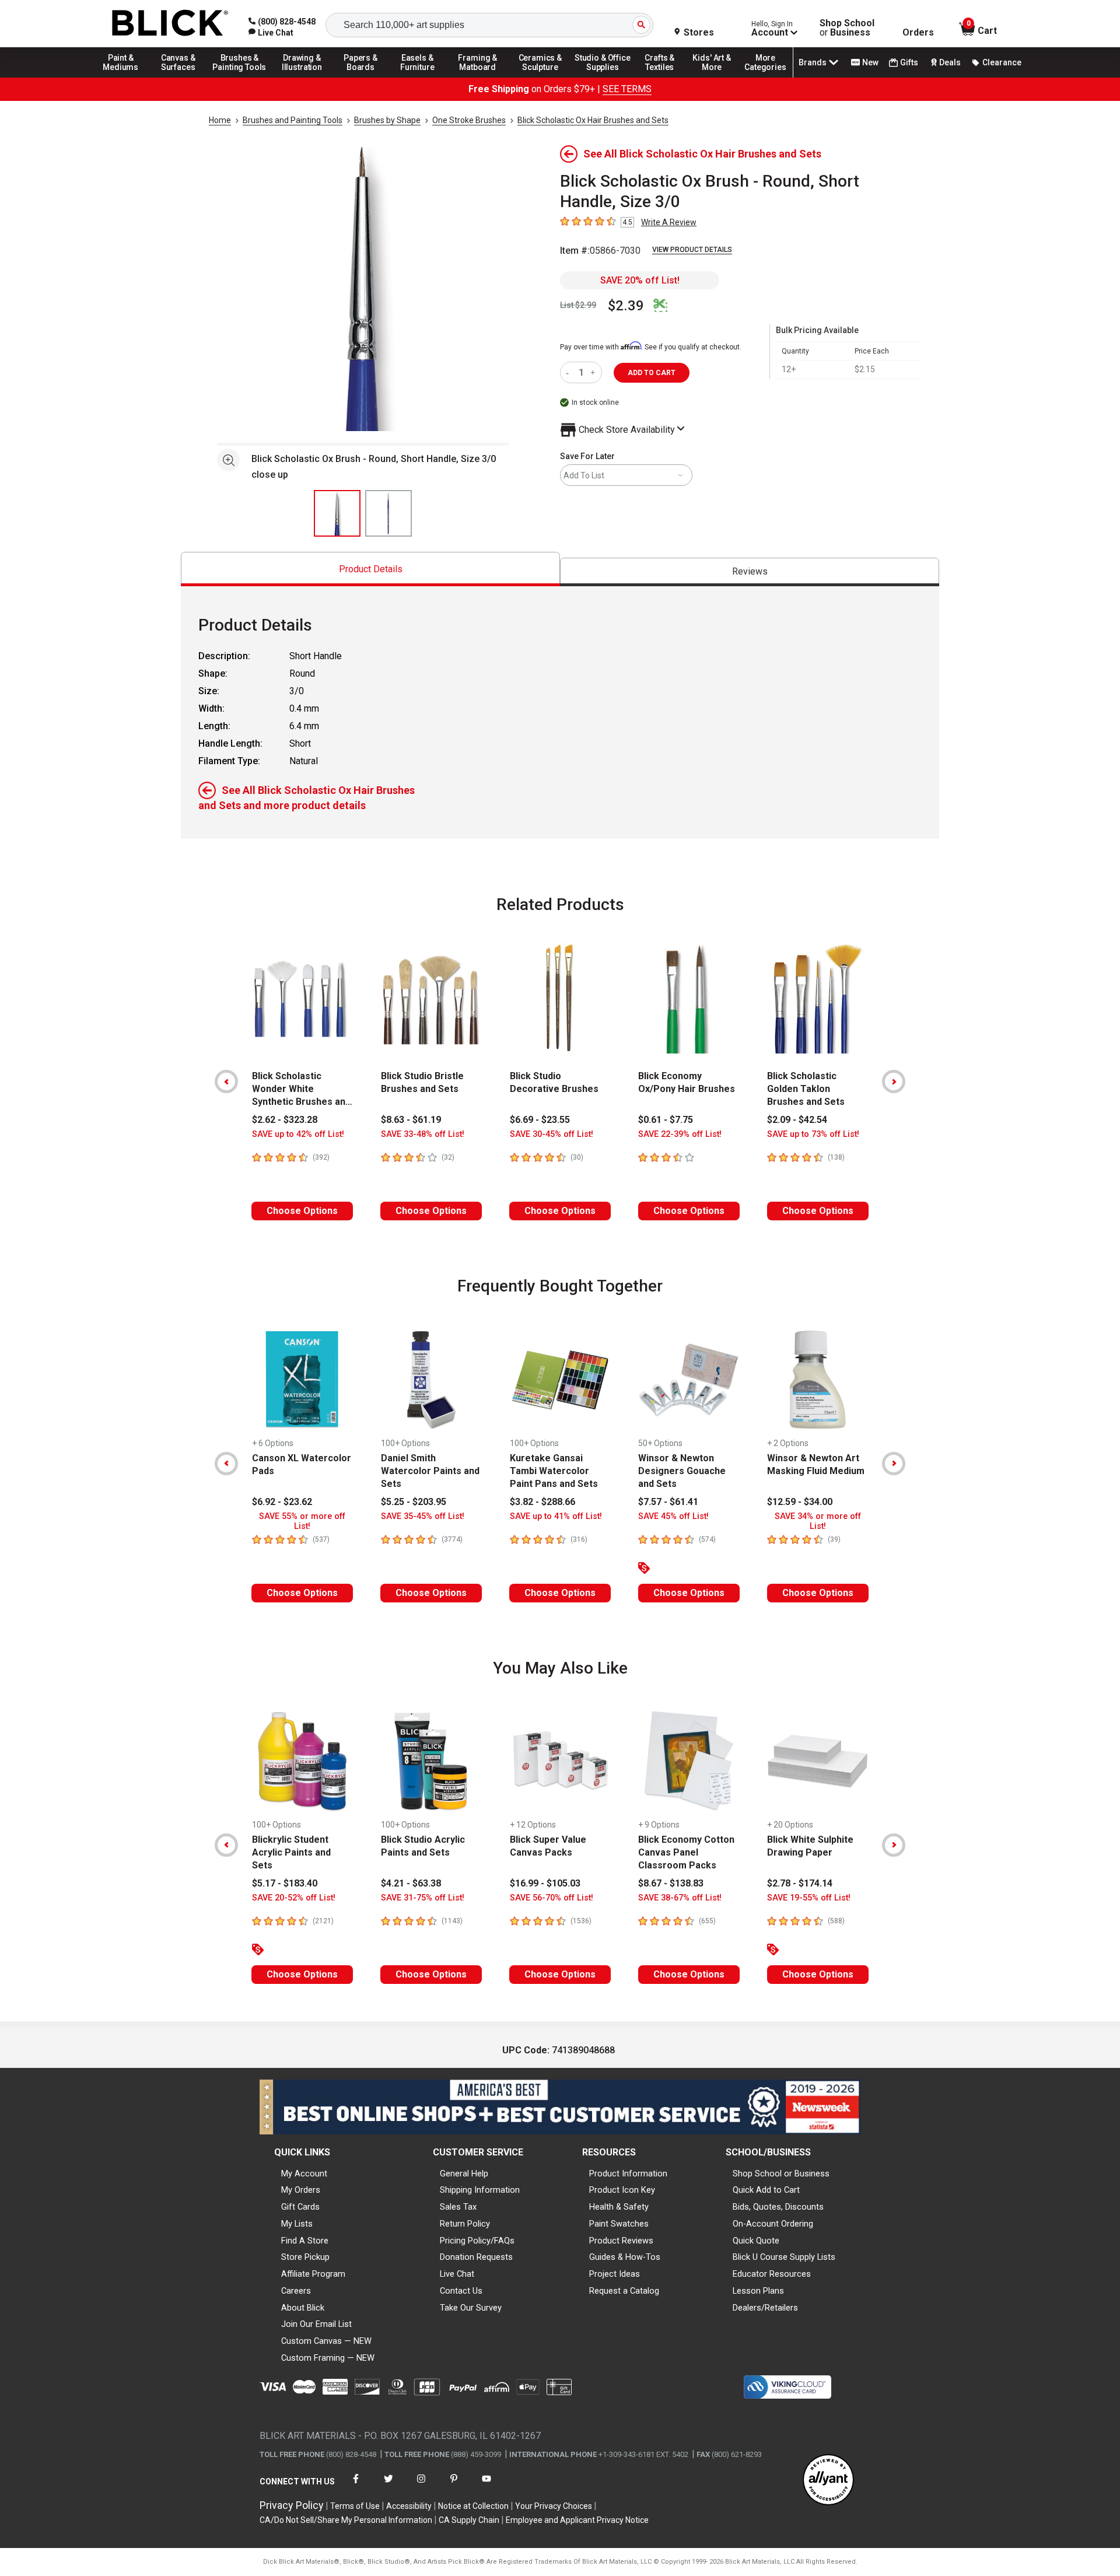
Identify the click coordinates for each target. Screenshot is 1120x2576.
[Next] (894, 1081)
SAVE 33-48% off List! (423, 1134)
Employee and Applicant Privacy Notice (577, 2520)
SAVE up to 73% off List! (813, 1134)
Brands (813, 62)
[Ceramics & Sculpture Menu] (540, 77)
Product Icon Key (622, 2190)
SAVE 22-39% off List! (680, 1134)
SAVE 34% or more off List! (818, 1521)
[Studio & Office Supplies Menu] (603, 77)
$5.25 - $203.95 (414, 1502)
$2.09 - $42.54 (797, 1120)
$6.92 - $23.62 (282, 1502)
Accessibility (409, 2506)
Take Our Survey (471, 2308)
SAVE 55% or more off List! (302, 1521)
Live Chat (457, 2274)
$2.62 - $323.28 (285, 1120)
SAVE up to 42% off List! (298, 1134)
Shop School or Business (781, 2173)
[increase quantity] (594, 372)
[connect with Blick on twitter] (388, 2486)
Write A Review (669, 222)
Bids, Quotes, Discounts (778, 2207)
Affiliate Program (313, 2274)
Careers (296, 2291)
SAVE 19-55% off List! (809, 1898)
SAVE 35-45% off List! (423, 1516)
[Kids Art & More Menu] (717, 77)
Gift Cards (300, 2207)
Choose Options (302, 1211)
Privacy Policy (292, 2505)
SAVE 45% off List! (673, 1516)
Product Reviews (621, 2241)
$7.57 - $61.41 (668, 1502)
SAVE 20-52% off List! (294, 1898)
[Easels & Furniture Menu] (419, 77)
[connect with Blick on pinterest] (454, 2486)
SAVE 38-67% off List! (680, 1898)
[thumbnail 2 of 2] (388, 513)
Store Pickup (305, 2257)
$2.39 (626, 306)
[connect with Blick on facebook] (356, 2486)
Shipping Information (480, 2190)
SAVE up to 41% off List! (556, 1516)
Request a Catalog (624, 2291)
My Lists (297, 2224)
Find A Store (305, 2241)
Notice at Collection (473, 2506)
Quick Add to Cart (766, 2190)
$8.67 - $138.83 (671, 1883)
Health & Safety (619, 2207)
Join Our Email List (316, 2324)
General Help (464, 2173)
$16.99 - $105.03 (545, 1883)
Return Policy (465, 2224)
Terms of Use (355, 2506)
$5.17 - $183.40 (285, 1883)
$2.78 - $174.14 (800, 1883)
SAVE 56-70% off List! (552, 1898)
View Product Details (692, 250)
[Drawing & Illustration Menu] (302, 77)
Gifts (909, 62)
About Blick (303, 2308)
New (870, 62)
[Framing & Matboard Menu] (478, 77)
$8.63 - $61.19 (411, 1120)
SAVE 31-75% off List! (423, 1898)
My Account (304, 2173)
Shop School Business (847, 28)
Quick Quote (756, 2241)
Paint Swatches (619, 2224)
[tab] (370, 569)
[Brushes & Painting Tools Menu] (240, 77)
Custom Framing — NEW (328, 2358)
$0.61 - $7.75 (666, 1120)
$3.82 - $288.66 (542, 1502)
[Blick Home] (170, 24)
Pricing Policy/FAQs (477, 2241)
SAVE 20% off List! (640, 280)
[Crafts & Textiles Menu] (665, 77)
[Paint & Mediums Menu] (125, 77)
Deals (950, 62)
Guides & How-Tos (625, 2257)
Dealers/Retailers (765, 2308)
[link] (271, 33)
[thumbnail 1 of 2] (337, 513)
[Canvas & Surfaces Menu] (179, 77)
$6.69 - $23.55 (540, 1120)
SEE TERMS (627, 89)
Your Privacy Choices (554, 2506)
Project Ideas (615, 2274)
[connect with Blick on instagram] (421, 2486)
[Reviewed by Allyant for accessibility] (828, 2481)
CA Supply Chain (469, 2520)
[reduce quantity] (570, 372)
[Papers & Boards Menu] (365, 77)
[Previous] (226, 1081)
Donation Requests (476, 2257)
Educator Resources (772, 2274)
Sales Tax (458, 2207)
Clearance (1002, 62)
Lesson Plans (758, 2291)
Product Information (628, 2173)
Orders (918, 33)
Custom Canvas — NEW (326, 2341)
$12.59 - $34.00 (800, 1502)
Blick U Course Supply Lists (784, 2257)
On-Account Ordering (773, 2224)
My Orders (301, 2190)
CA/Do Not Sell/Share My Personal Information (346, 2520)
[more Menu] (765, 77)
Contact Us (461, 2291)
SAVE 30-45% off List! (552, 1134)
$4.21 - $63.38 (411, 1883)
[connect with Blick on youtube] (487, 2486)
